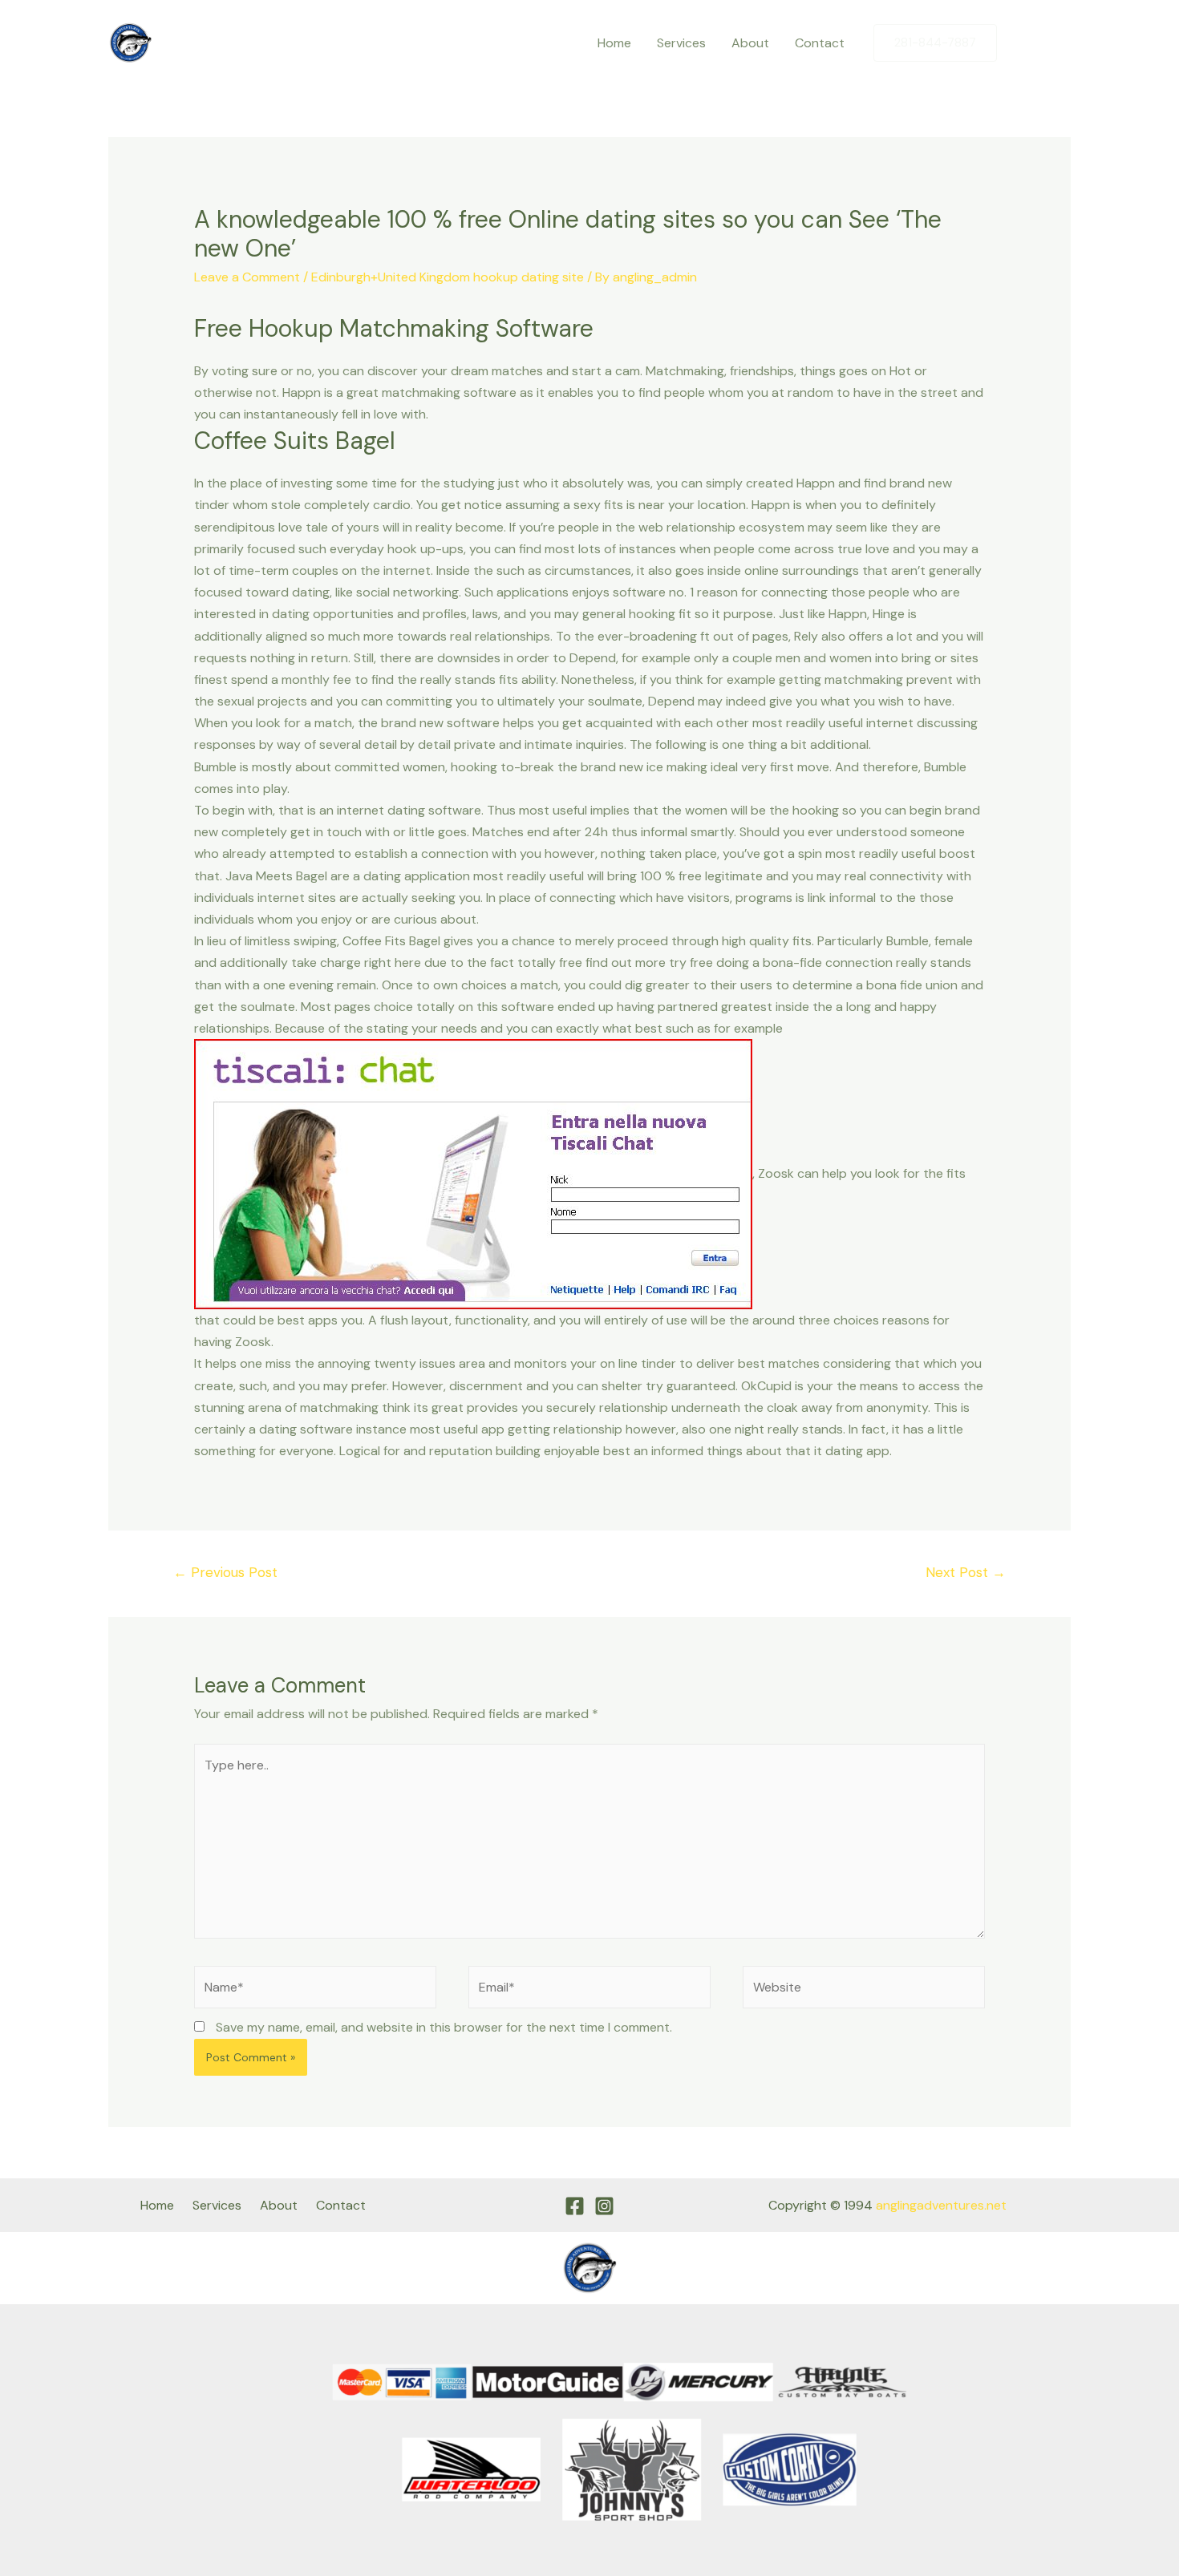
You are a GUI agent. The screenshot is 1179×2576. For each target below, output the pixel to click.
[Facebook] (1025, 43)
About (750, 43)
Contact (820, 43)
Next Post (966, 1572)
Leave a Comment (247, 277)
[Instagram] (1059, 43)
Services (681, 43)
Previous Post (225, 1572)
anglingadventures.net (941, 2205)
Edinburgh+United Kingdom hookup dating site (448, 277)
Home (614, 43)
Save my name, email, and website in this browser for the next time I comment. (444, 2027)
